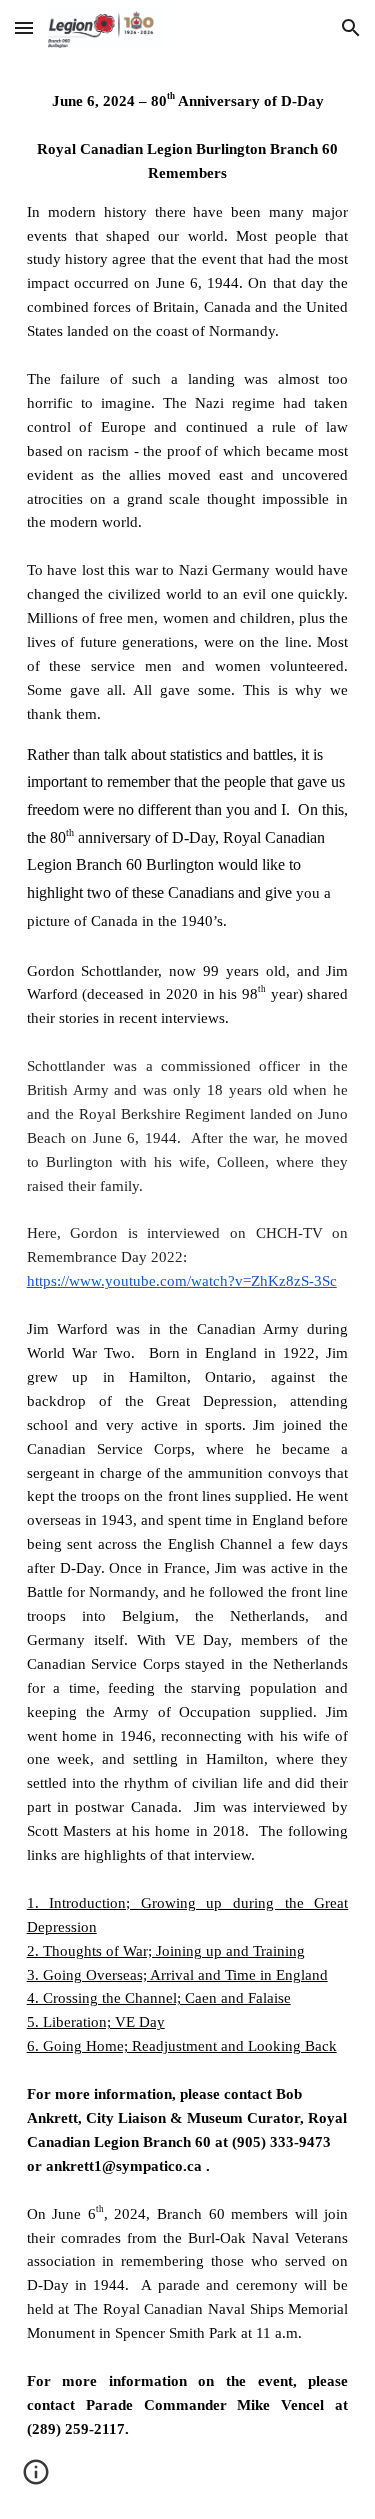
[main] (188, 1287)
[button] (24, 27)
